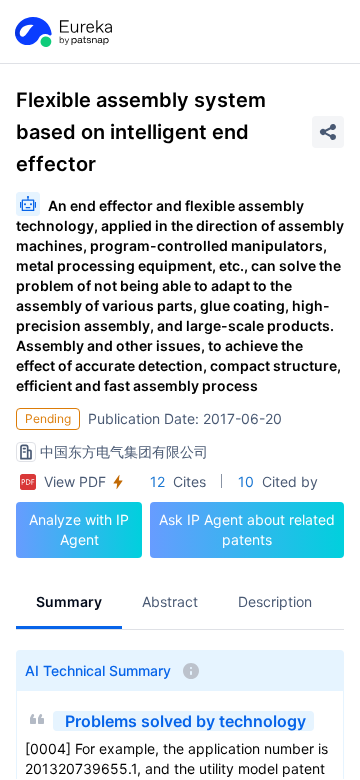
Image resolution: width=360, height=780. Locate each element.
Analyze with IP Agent (79, 529)
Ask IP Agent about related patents (247, 529)
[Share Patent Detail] (328, 132)
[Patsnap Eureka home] (62, 32)
